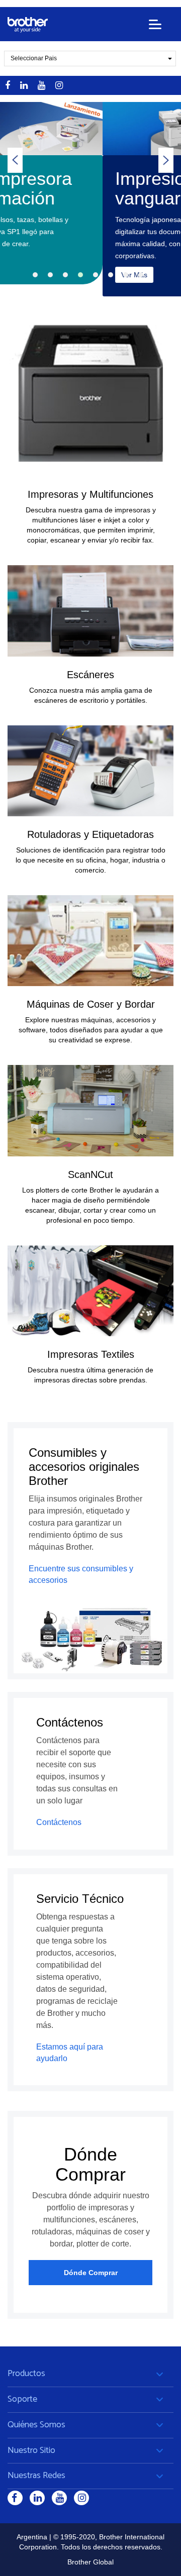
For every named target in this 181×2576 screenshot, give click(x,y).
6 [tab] (111, 275)
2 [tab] (50, 275)
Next (166, 160)
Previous (15, 160)
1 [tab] (35, 275)
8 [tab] (141, 275)
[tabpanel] (90, 199)
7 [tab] (126, 275)
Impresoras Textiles (91, 1354)
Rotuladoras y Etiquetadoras (90, 834)
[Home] (28, 25)
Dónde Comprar (91, 2273)
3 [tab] (65, 275)
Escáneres (90, 675)
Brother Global (90, 2562)
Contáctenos (59, 1822)
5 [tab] (96, 275)
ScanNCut (90, 1174)
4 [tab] (80, 275)
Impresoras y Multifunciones (90, 494)
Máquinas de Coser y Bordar (91, 1004)
